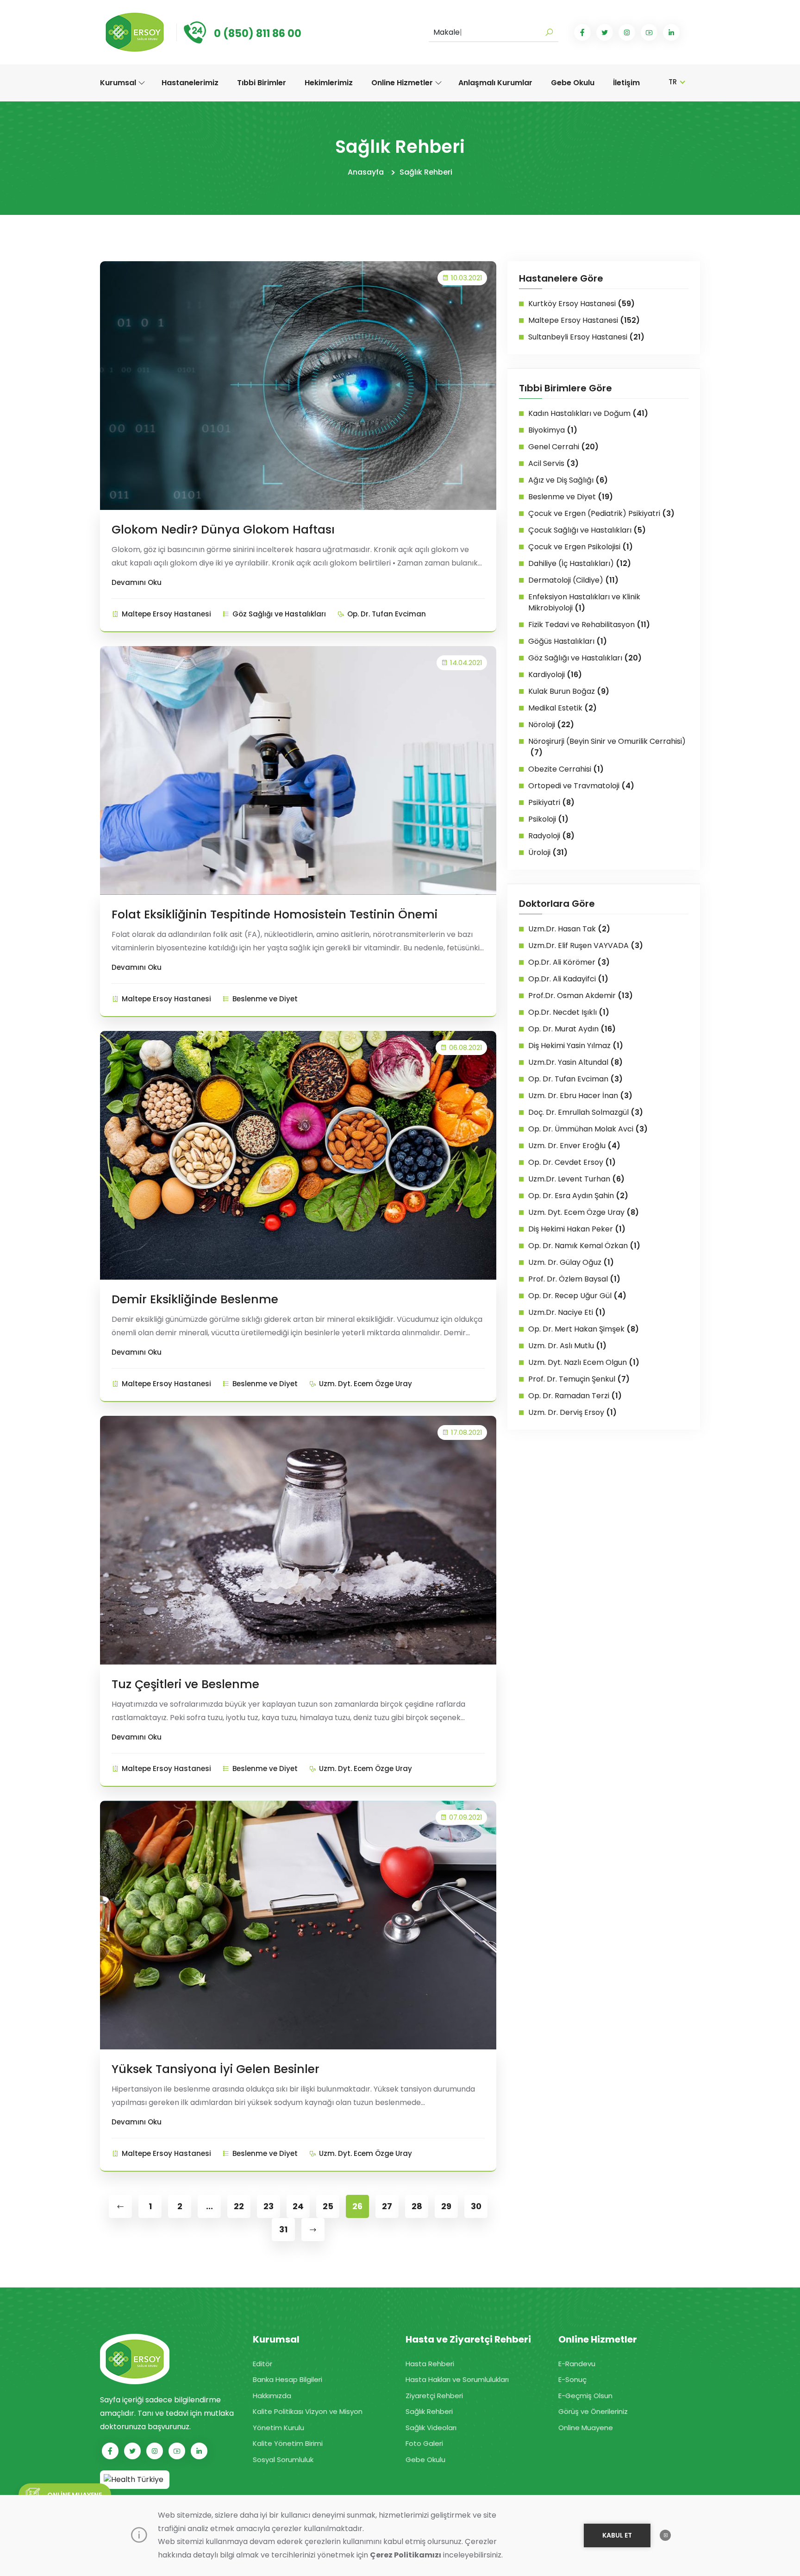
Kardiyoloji (555, 675)
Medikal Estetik (562, 708)
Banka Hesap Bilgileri (287, 2379)
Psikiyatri (551, 802)
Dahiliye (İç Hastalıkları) (580, 563)
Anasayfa (366, 172)
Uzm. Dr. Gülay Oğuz (571, 1262)
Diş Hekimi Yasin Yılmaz (576, 1046)
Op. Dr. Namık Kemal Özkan (584, 1246)
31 (283, 2229)
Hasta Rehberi (430, 2364)
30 (476, 2206)
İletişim (626, 83)
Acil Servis (553, 463)
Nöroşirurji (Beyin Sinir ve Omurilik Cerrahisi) (607, 747)
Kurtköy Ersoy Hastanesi (581, 304)
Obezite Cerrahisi (566, 769)
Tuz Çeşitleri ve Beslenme (185, 1684)
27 (387, 2206)
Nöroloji (551, 725)
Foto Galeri (424, 2443)
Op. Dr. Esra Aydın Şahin (578, 1196)
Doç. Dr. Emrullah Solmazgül (586, 1112)
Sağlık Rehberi (426, 172)
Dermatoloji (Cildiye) (573, 580)
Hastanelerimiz (190, 83)
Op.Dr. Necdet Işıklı (569, 1012)
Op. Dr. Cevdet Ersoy (572, 1162)
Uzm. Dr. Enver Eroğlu (574, 1146)
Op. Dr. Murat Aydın (572, 1029)
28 (417, 2206)
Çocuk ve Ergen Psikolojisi (581, 547)
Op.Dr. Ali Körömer (569, 962)
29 (446, 2206)
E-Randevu (577, 2364)
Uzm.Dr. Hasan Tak (569, 929)
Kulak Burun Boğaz (569, 691)
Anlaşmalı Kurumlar (495, 83)
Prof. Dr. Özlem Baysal (574, 1279)
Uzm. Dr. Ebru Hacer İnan (580, 1096)
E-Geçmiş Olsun (585, 2396)
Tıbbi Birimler (262, 83)
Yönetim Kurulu (278, 2428)
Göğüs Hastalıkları (568, 641)
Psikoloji (548, 819)
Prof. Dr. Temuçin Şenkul (579, 1379)
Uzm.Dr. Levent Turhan (576, 1179)
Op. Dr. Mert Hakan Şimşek (584, 1329)
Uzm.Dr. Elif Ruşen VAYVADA (586, 946)
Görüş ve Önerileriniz (593, 2411)
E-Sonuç (572, 2379)
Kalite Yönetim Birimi (288, 2443)
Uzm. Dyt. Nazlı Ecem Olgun (584, 1362)
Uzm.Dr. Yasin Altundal (575, 1062)
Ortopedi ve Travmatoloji (581, 786)
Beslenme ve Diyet (265, 999)
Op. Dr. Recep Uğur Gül (577, 1296)
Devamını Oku (137, 582)
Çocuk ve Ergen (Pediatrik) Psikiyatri (601, 513)
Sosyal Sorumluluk (283, 2460)
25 (328, 2206)
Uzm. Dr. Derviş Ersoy (572, 1412)
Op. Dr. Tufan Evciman (387, 614)
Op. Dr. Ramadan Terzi (575, 1396)
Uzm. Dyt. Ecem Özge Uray (366, 1384)
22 (239, 2206)
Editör (262, 2364)
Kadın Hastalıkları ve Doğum (588, 413)
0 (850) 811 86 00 (258, 34)
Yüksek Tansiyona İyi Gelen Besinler (216, 2069)
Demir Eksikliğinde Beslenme (195, 1299)
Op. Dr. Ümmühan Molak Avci (588, 1129)
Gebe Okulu (573, 83)
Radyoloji (551, 836)
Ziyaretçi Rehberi (434, 2396)
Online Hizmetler (403, 83)
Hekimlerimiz (329, 83)
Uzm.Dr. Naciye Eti (567, 1312)
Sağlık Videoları (431, 2428)
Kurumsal (119, 83)
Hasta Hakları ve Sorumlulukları (457, 2379)
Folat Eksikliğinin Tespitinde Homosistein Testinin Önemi (275, 914)
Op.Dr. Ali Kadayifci (568, 979)
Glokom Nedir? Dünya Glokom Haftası (223, 530)
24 (298, 2206)
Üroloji (548, 852)
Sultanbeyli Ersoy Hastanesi (586, 337)
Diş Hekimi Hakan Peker (577, 1229)
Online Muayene (586, 2428)
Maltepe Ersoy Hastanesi (166, 614)
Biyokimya (553, 430)
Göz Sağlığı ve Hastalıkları (279, 614)
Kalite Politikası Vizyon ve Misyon (308, 2411)
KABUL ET (617, 2535)
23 (269, 2206)
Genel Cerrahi (563, 447)
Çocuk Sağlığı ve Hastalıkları (587, 530)
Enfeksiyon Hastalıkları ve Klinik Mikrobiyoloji (584, 602)
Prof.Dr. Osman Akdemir (581, 996)
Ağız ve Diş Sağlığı (568, 480)
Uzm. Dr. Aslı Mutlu (567, 1346)
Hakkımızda (272, 2396)
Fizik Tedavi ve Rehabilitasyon (589, 625)
